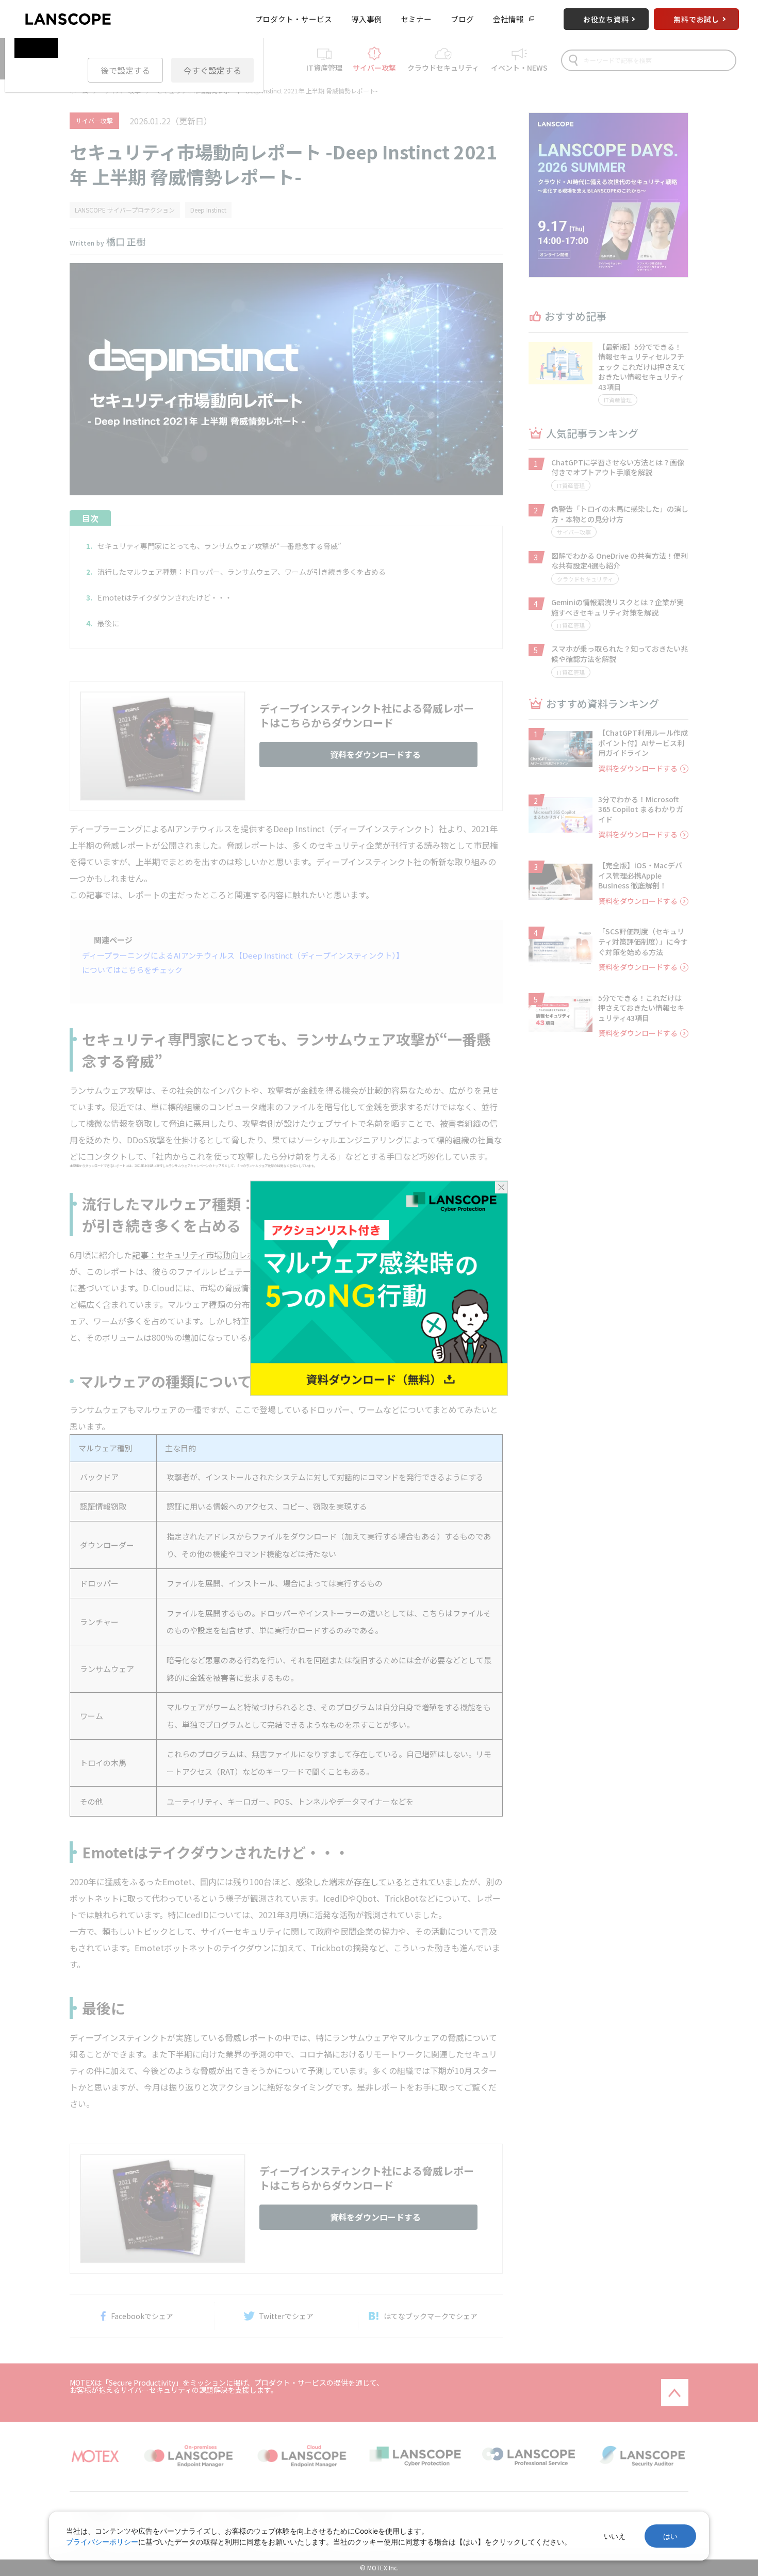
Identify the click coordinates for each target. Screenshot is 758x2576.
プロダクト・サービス (293, 19)
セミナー (416, 19)
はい (670, 2536)
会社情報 (508, 19)
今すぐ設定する (212, 70)
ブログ (462, 19)
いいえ (615, 2536)
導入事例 (367, 19)
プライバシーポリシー (102, 2542)
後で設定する (125, 70)
